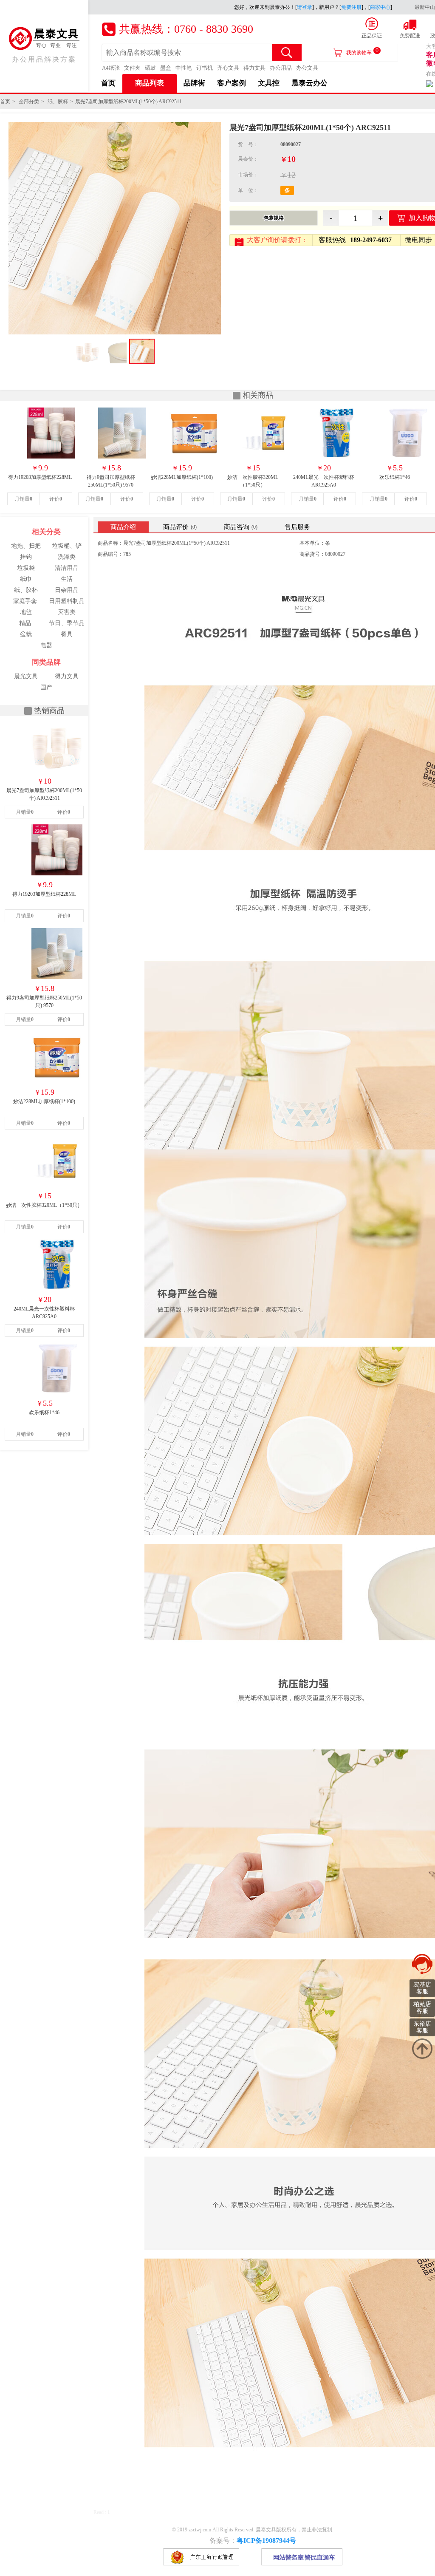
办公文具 (307, 68)
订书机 (205, 68)
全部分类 (29, 102)
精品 (25, 623)
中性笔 (184, 68)
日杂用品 (67, 590)
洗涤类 (67, 557)
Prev (20, 228)
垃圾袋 (26, 568)
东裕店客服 (422, 2027)
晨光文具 (26, 676)
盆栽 (26, 634)
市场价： (248, 175)
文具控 (269, 83)
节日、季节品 (67, 623)
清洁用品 (67, 568)
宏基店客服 (422, 1988)
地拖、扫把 (26, 546)
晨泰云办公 (309, 83)
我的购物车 (362, 51)
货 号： (248, 144)
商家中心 (380, 7)
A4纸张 (111, 68)
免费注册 (351, 7)
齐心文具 (228, 68)
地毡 (26, 612)
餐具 (67, 634)
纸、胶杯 (58, 102)
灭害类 (67, 612)
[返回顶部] (422, 2049)
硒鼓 (150, 68)
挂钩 (26, 557)
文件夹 (132, 68)
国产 (46, 687)
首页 (108, 83)
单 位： (248, 190)
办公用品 (281, 68)
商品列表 (150, 83)
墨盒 (166, 68)
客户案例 (232, 83)
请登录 (305, 7)
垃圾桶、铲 (67, 546)
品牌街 (194, 83)
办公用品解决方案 (44, 59)
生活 (67, 579)
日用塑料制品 (67, 601)
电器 (46, 645)
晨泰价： (248, 159)
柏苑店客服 (422, 2008)
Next (210, 228)
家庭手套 (25, 601)
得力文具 (254, 68)
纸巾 (26, 579)
